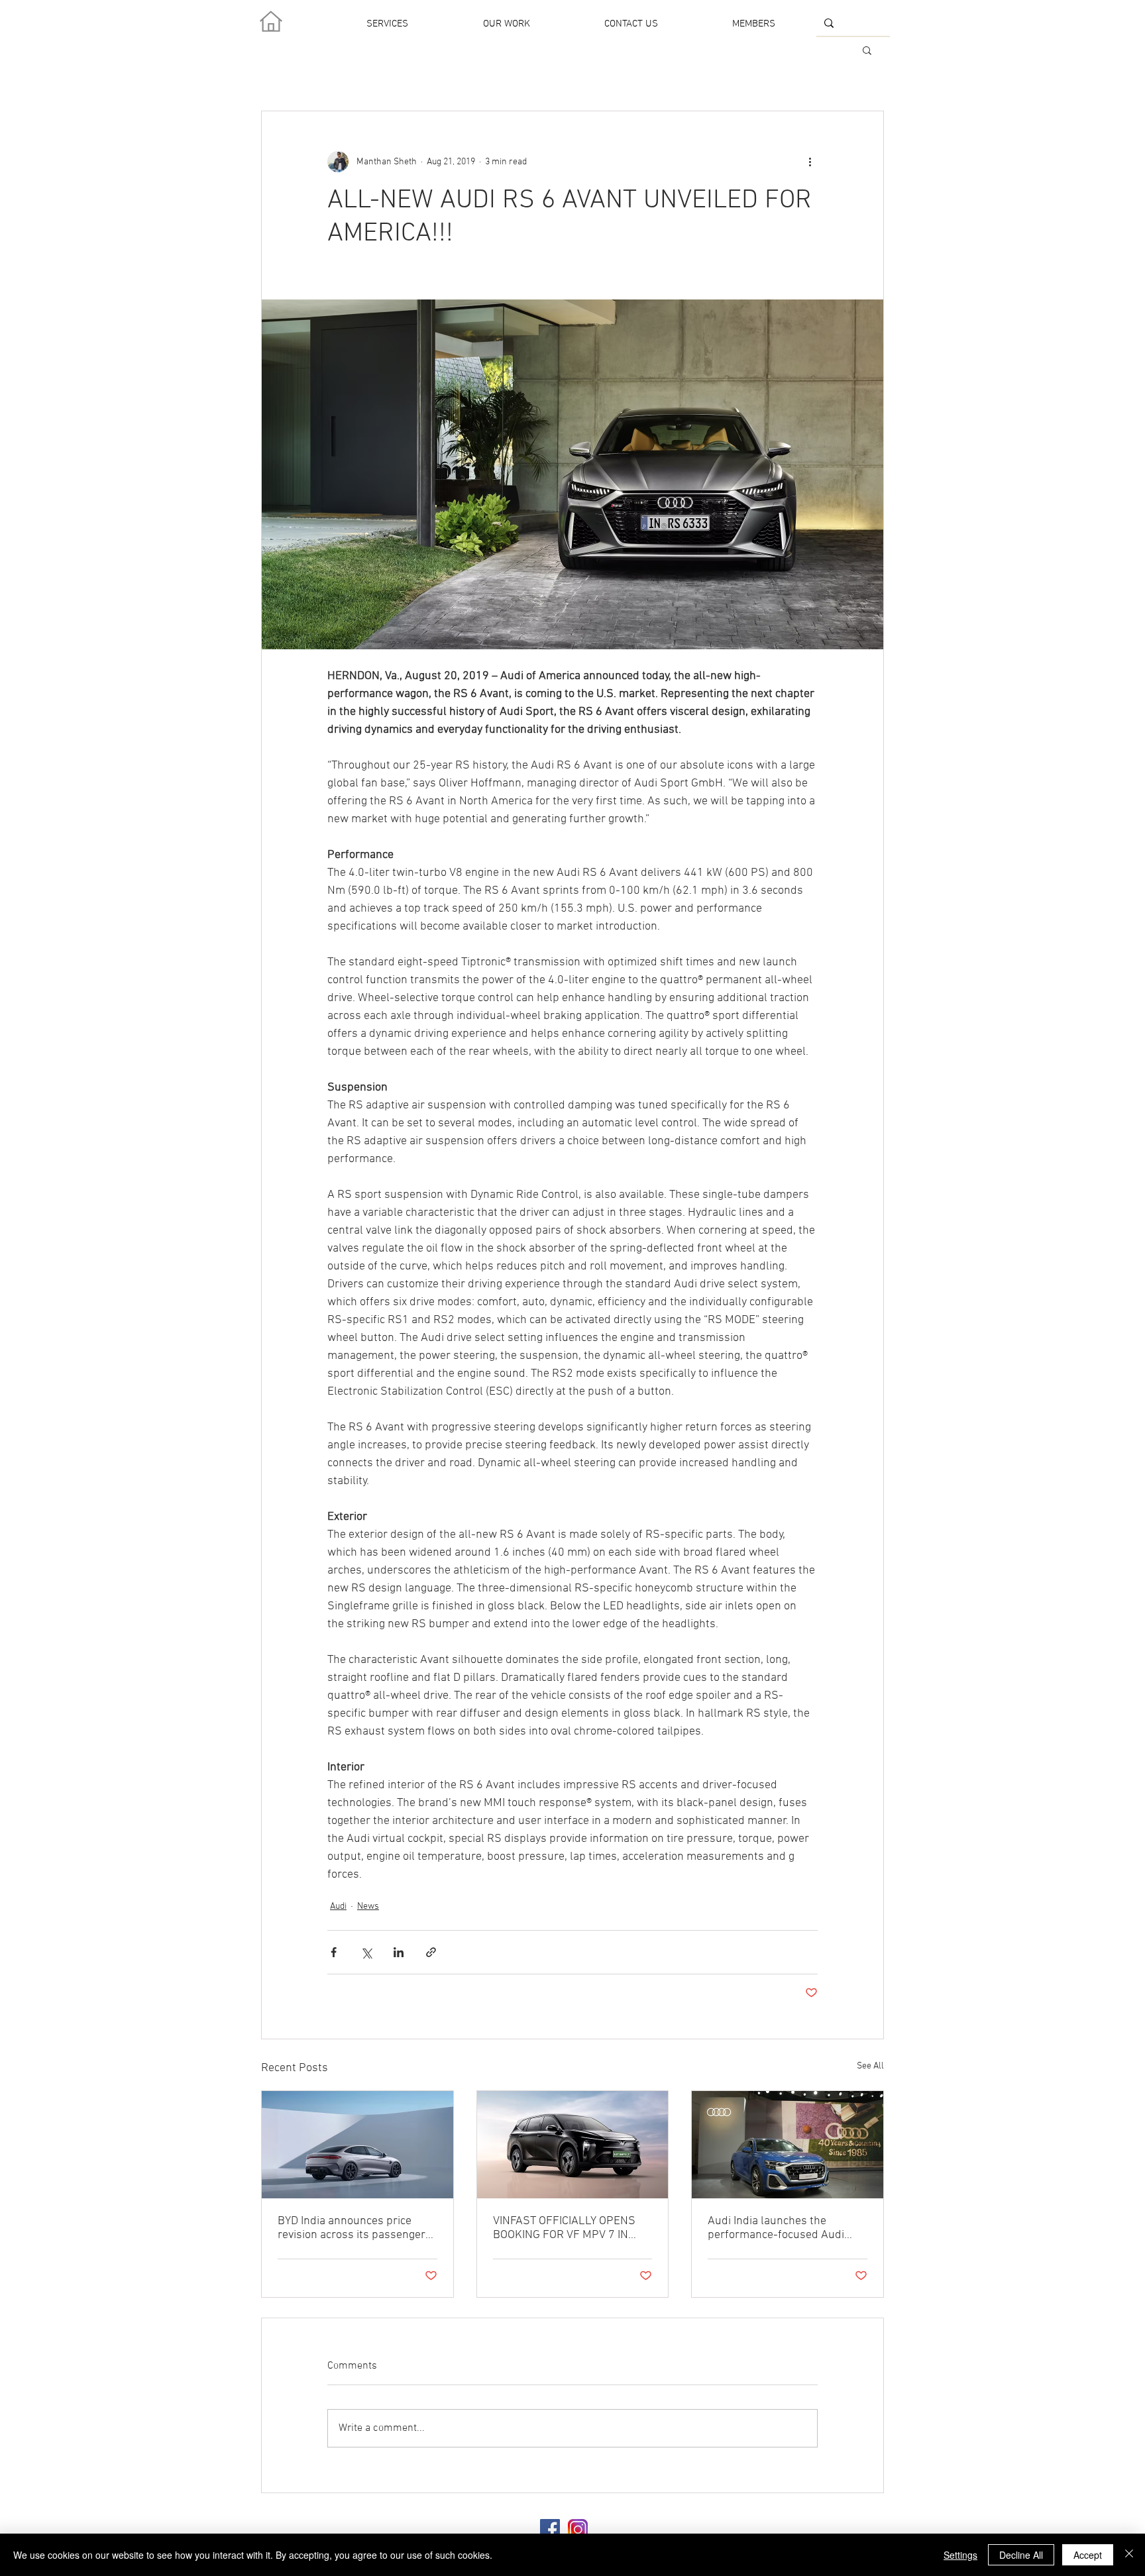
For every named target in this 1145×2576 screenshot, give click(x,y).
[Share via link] (431, 1952)
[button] (867, 50)
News (368, 1906)
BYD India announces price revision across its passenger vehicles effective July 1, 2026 (354, 2228)
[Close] (1129, 2555)
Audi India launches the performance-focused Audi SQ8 (776, 2228)
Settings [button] (960, 2555)
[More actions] (810, 162)
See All (870, 2066)
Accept (1088, 2555)
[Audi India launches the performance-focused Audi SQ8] (788, 2145)
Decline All (1021, 2555)
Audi (338, 1906)
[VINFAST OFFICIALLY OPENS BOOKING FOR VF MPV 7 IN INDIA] (573, 2145)
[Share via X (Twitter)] (366, 1952)
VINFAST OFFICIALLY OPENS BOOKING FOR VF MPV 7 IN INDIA (564, 2228)
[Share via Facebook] (334, 1952)
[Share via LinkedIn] (399, 1952)
